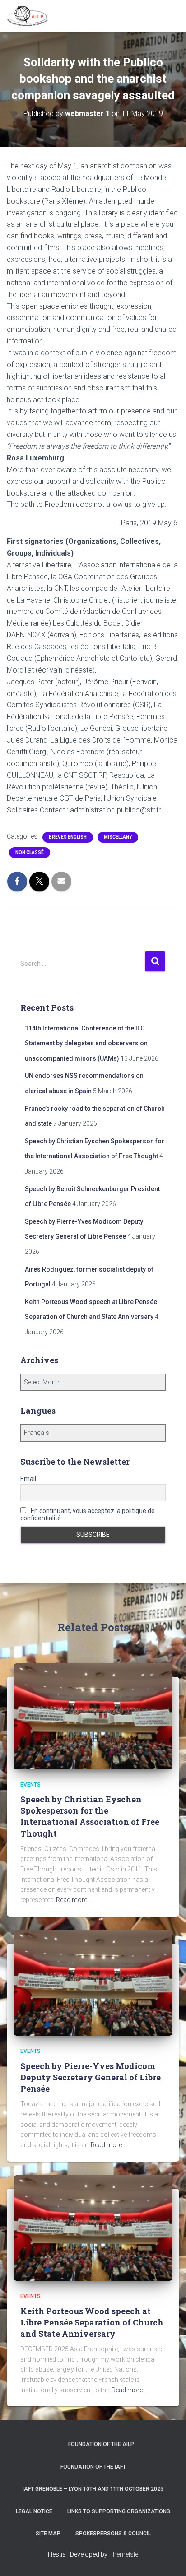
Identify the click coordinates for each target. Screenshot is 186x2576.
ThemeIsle (123, 2554)
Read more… (74, 1900)
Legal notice (34, 2511)
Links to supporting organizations (119, 2511)
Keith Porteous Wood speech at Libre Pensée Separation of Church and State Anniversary (92, 2322)
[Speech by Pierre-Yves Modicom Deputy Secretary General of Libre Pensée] (93, 1982)
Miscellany (118, 837)
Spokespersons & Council (113, 2534)
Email (28, 1479)
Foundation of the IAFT (93, 2467)
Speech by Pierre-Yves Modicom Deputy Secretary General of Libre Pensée (91, 2077)
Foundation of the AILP (101, 2444)
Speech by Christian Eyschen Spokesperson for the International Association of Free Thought (90, 1816)
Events (30, 1785)
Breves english (68, 837)
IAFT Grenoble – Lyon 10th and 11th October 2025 (93, 2489)
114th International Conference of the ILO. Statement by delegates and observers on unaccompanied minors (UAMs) (86, 1043)
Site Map (48, 2534)
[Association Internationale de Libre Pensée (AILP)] (31, 16)
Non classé (30, 852)
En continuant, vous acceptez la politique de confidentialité (88, 1514)
